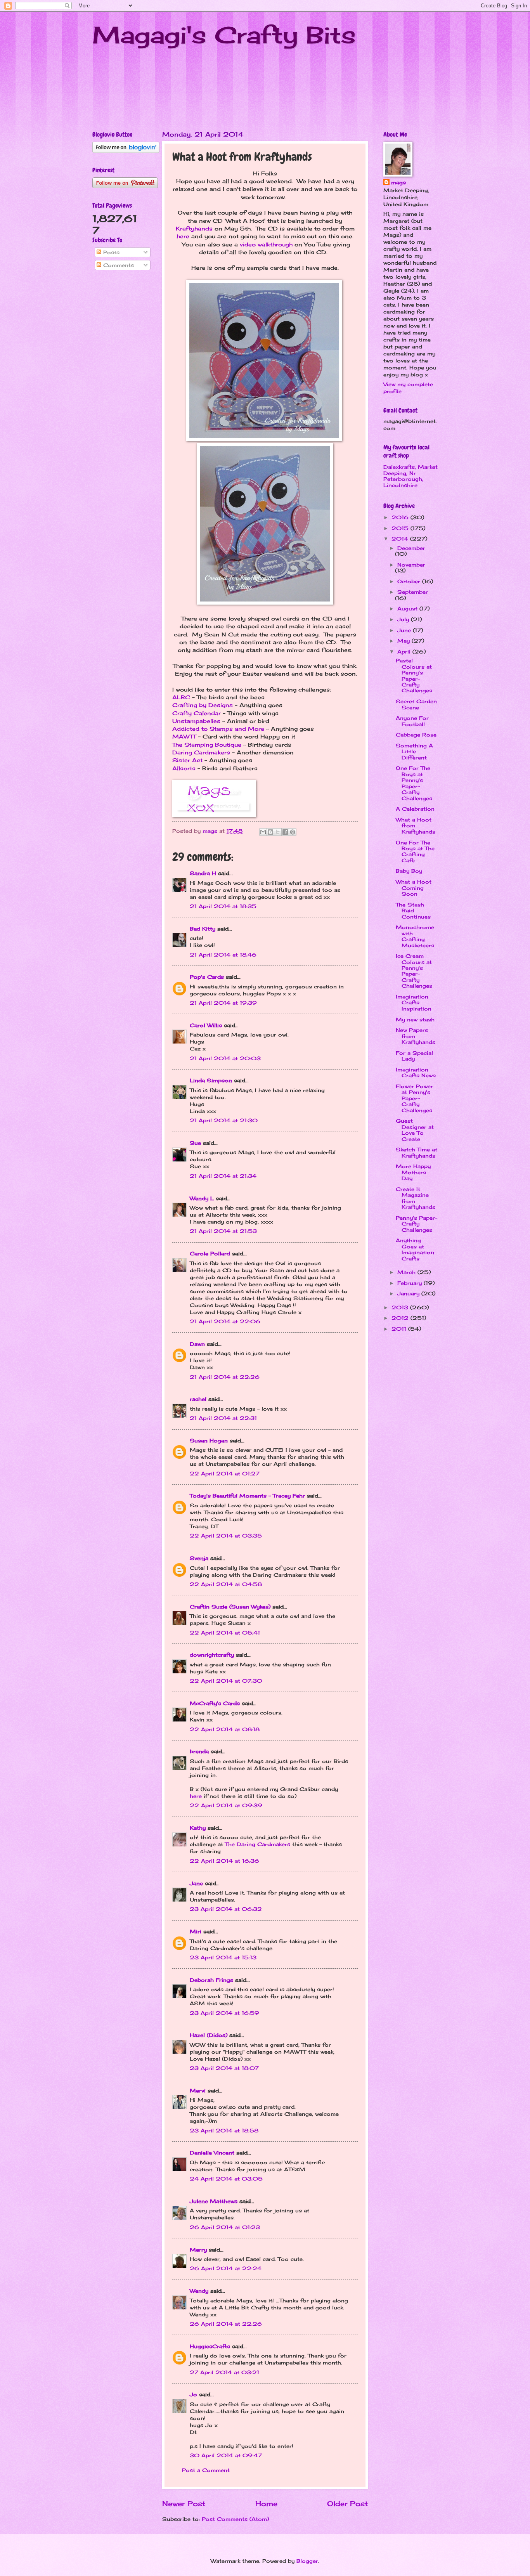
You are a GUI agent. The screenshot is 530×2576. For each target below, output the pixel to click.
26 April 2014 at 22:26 (226, 2324)
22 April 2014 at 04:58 (226, 1584)
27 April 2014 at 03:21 (224, 2372)
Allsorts (184, 768)
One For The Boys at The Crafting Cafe (415, 851)
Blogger (307, 2561)
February (410, 1283)
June (405, 630)
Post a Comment (206, 2470)
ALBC (181, 697)
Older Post (347, 2503)
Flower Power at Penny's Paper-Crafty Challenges (414, 1098)
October (410, 581)
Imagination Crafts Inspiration (414, 1003)
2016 (401, 517)
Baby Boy (409, 871)
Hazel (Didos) (209, 2035)
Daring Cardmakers (201, 752)
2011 (400, 1329)
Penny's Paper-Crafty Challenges (417, 1224)
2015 (401, 528)
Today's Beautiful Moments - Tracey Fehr (247, 1496)
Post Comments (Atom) (235, 2519)
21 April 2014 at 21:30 (224, 1120)
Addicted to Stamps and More (218, 729)
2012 (401, 1318)
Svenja (199, 1558)
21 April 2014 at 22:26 (225, 1377)
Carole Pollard (210, 1253)
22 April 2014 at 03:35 (226, 1536)
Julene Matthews (214, 2201)
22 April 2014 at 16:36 (224, 1861)
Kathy (198, 1828)
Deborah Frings (211, 1980)
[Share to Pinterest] (293, 832)
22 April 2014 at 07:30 (226, 1681)
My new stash (415, 1019)
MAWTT (184, 737)
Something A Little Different (414, 751)
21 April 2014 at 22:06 (225, 1321)
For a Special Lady (414, 1056)
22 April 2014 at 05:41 (225, 1633)
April (405, 652)
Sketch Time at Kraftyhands (417, 1152)
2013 (401, 1307)
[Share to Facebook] (285, 832)
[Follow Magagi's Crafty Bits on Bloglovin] (126, 151)
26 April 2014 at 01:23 (225, 2227)
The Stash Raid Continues (413, 911)
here (183, 236)
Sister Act (187, 760)
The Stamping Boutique (207, 745)
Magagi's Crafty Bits (224, 35)
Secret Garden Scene (416, 704)
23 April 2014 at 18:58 (224, 2130)
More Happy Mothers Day (413, 1172)
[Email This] (263, 832)
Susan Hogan (209, 1441)
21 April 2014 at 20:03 (225, 1058)
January (409, 1293)
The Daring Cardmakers (258, 1844)
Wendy (199, 2291)
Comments (118, 265)
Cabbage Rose (416, 735)
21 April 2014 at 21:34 (223, 1176)
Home (266, 2503)
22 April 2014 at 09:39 (226, 1805)
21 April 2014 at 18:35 (223, 906)
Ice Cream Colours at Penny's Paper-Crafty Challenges (414, 971)
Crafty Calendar (197, 713)
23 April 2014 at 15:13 (223, 1957)
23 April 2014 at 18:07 (224, 2068)
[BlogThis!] (270, 832)
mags (398, 182)
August (408, 608)
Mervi (198, 2091)
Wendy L (202, 1198)
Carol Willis (206, 1025)
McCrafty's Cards (215, 1703)
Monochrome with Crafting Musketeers (415, 936)
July (404, 619)
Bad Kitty (203, 929)
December (411, 548)
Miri (196, 1931)
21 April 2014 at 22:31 (223, 1418)
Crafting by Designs (203, 705)
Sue (195, 1143)
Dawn (197, 1344)
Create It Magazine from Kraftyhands (416, 1198)
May (404, 641)
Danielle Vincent (212, 2153)
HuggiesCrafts (210, 2346)
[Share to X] (278, 832)
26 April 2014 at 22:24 (226, 2268)
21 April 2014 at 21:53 (223, 1231)
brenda (199, 1751)
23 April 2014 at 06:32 (226, 1909)
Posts (110, 252)
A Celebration (415, 809)
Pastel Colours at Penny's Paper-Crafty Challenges (414, 675)
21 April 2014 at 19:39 (223, 1003)
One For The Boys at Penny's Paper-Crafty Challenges (414, 783)
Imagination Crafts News (416, 1072)
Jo (193, 2394)
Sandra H (203, 873)
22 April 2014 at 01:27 (225, 1473)
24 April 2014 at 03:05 (226, 2179)
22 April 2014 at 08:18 (225, 1729)
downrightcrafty (212, 1655)
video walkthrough (266, 244)
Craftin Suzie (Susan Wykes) (230, 1607)
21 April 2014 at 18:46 (223, 955)
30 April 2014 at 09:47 (226, 2455)
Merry (198, 2250)
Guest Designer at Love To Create (415, 1130)
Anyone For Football (412, 721)
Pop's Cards (207, 977)
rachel (198, 1399)
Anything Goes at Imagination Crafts (415, 1249)
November (411, 565)
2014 (401, 539)
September (413, 592)
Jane (196, 1883)
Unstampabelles (196, 721)
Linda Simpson (211, 1080)
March (407, 1272)
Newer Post (184, 2503)
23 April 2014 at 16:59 (224, 2013)
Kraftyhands (194, 229)
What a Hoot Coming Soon (414, 888)
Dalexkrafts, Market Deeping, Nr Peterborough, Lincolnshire (410, 476)
